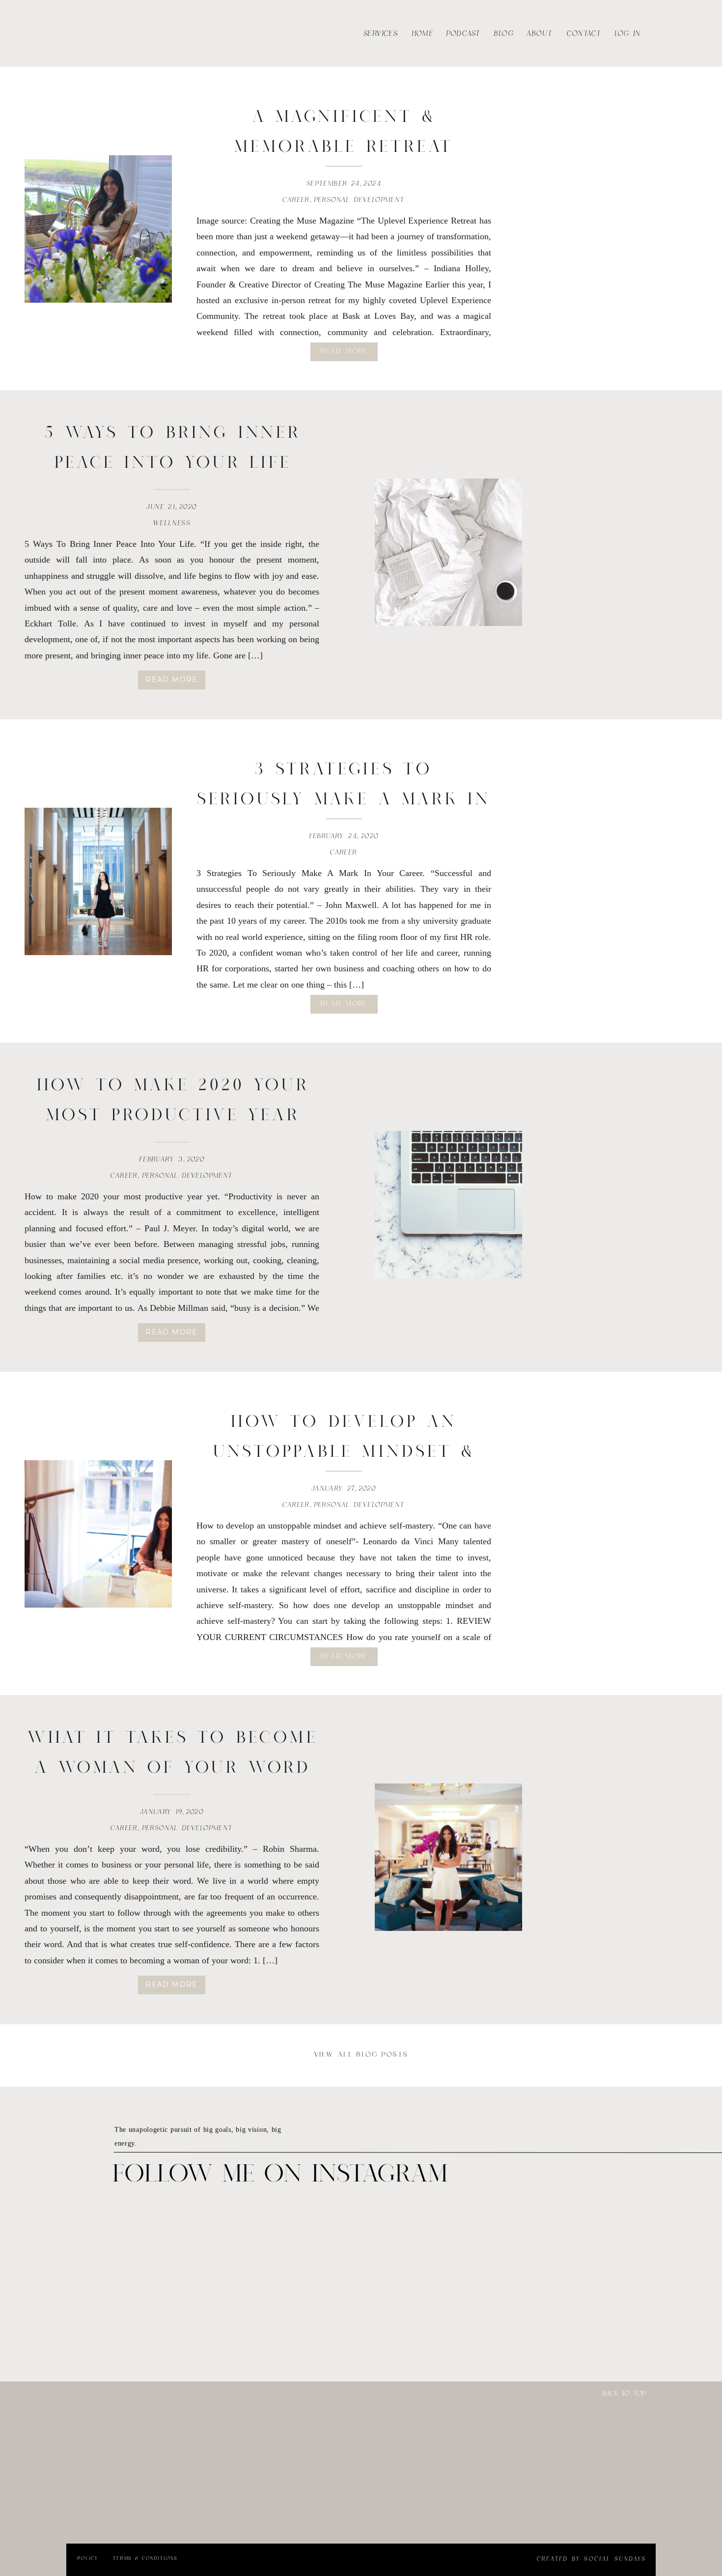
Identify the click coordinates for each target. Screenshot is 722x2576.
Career (296, 200)
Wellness (172, 523)
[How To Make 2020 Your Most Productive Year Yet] (448, 1205)
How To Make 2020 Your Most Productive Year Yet (173, 1116)
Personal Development (360, 200)
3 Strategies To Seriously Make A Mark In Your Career (344, 800)
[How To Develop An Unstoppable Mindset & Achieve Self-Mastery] (98, 1534)
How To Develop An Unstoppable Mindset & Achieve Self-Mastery (344, 1452)
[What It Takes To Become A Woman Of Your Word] (448, 1857)
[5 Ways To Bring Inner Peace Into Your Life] (448, 552)
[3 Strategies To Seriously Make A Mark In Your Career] (98, 881)
